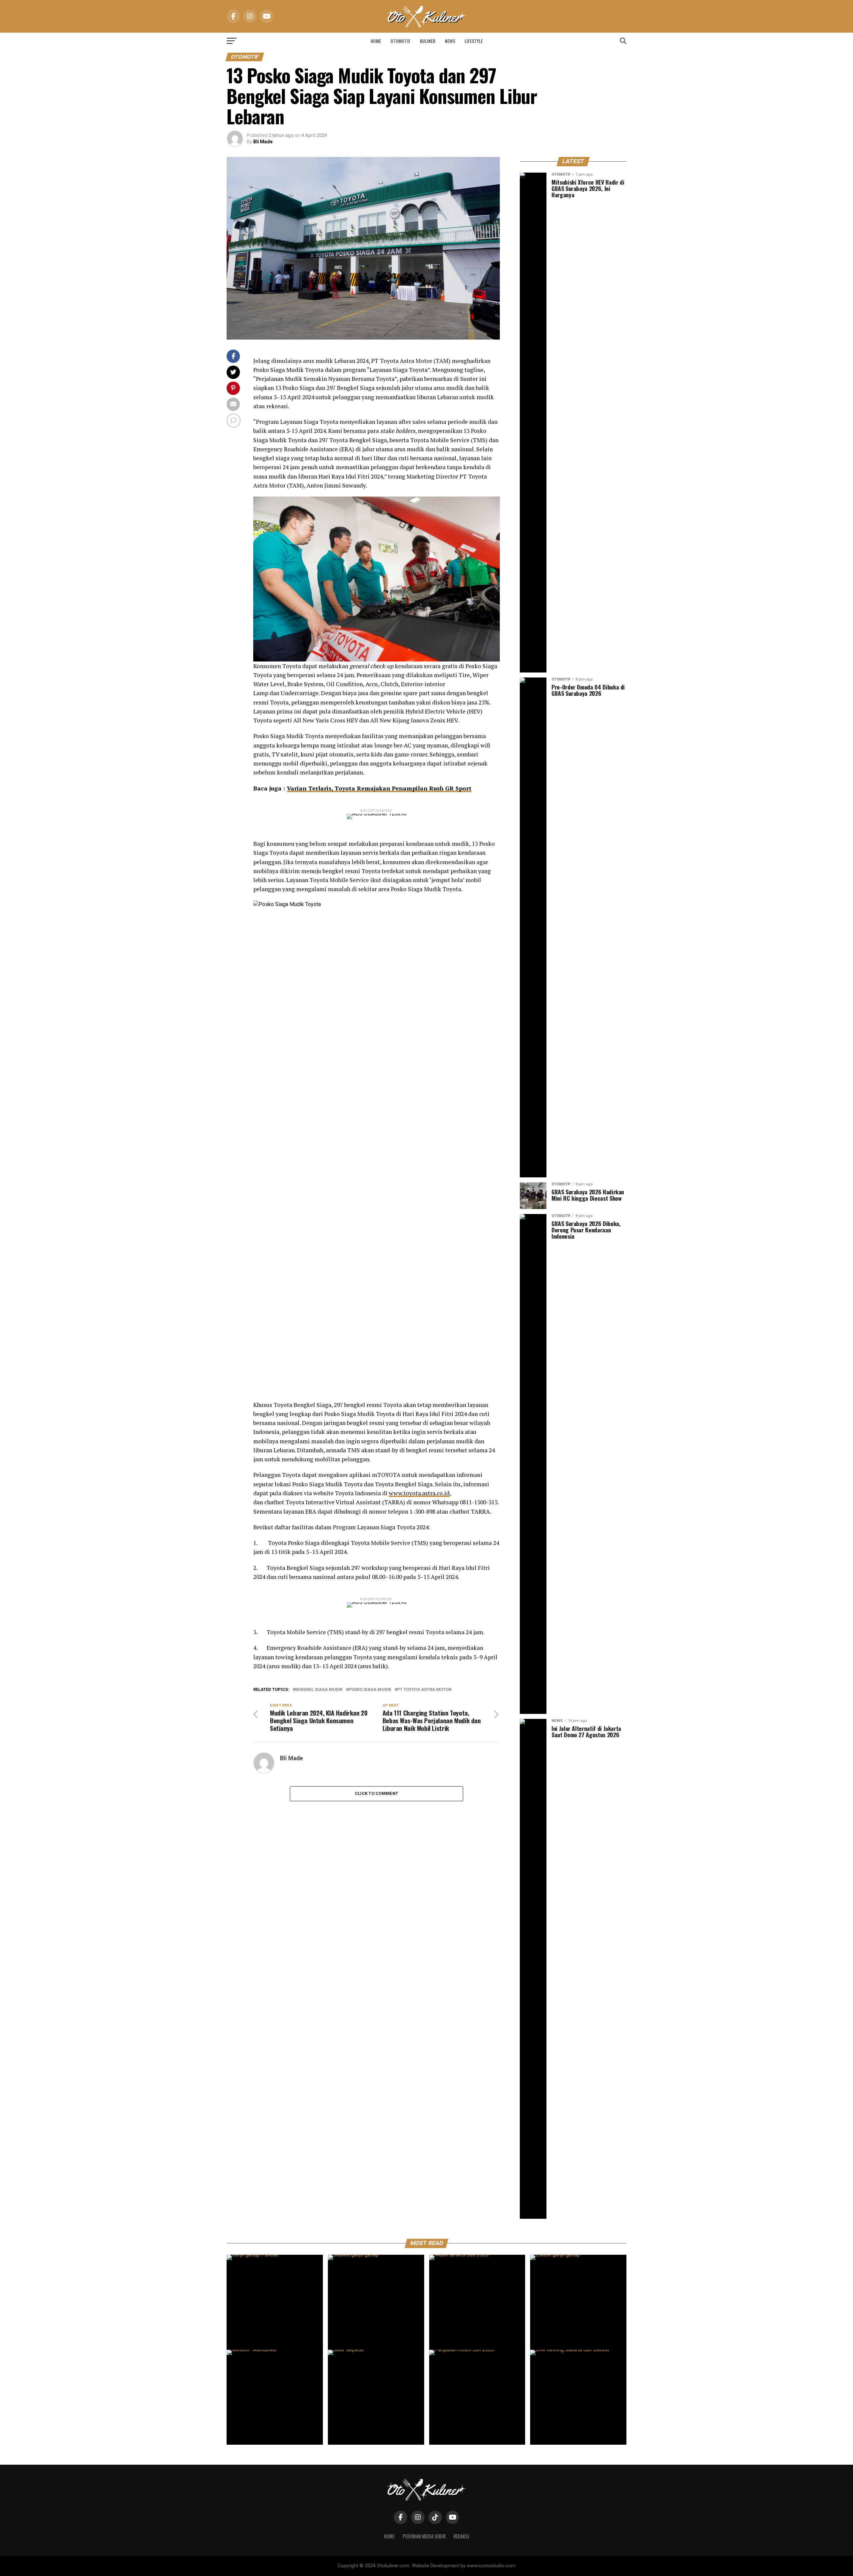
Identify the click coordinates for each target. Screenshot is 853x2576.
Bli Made (263, 142)
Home (376, 41)
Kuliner (428, 41)
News (450, 41)
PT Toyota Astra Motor (424, 1690)
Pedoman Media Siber (424, 2536)
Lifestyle (474, 41)
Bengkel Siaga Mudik (319, 1690)
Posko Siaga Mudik (370, 1690)
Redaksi (461, 2536)
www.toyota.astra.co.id (419, 1493)
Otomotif (401, 41)
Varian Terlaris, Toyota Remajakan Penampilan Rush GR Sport (379, 788)
